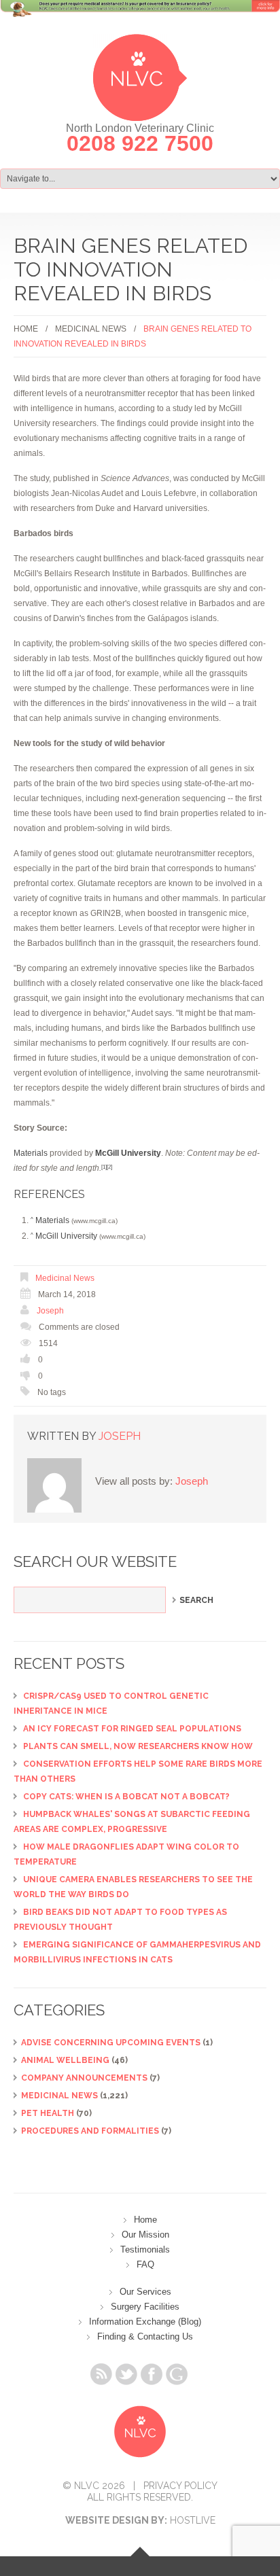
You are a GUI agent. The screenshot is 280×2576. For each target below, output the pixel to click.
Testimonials (145, 2249)
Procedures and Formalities (90, 2131)
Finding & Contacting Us (145, 2336)
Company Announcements (84, 2078)
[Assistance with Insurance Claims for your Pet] (140, 16)
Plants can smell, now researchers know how (138, 1746)
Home (26, 329)
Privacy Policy (180, 2486)
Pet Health (48, 2113)
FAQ (145, 2264)
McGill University (66, 1236)
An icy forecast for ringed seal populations (132, 1729)
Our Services (145, 2292)
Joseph (50, 1311)
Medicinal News (91, 329)
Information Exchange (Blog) (145, 2322)
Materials (31, 1153)
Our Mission (145, 2235)
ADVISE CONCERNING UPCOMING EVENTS (111, 2043)
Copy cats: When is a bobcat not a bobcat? (126, 1797)
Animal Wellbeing (65, 2060)
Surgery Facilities (145, 2307)
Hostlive (193, 2520)
